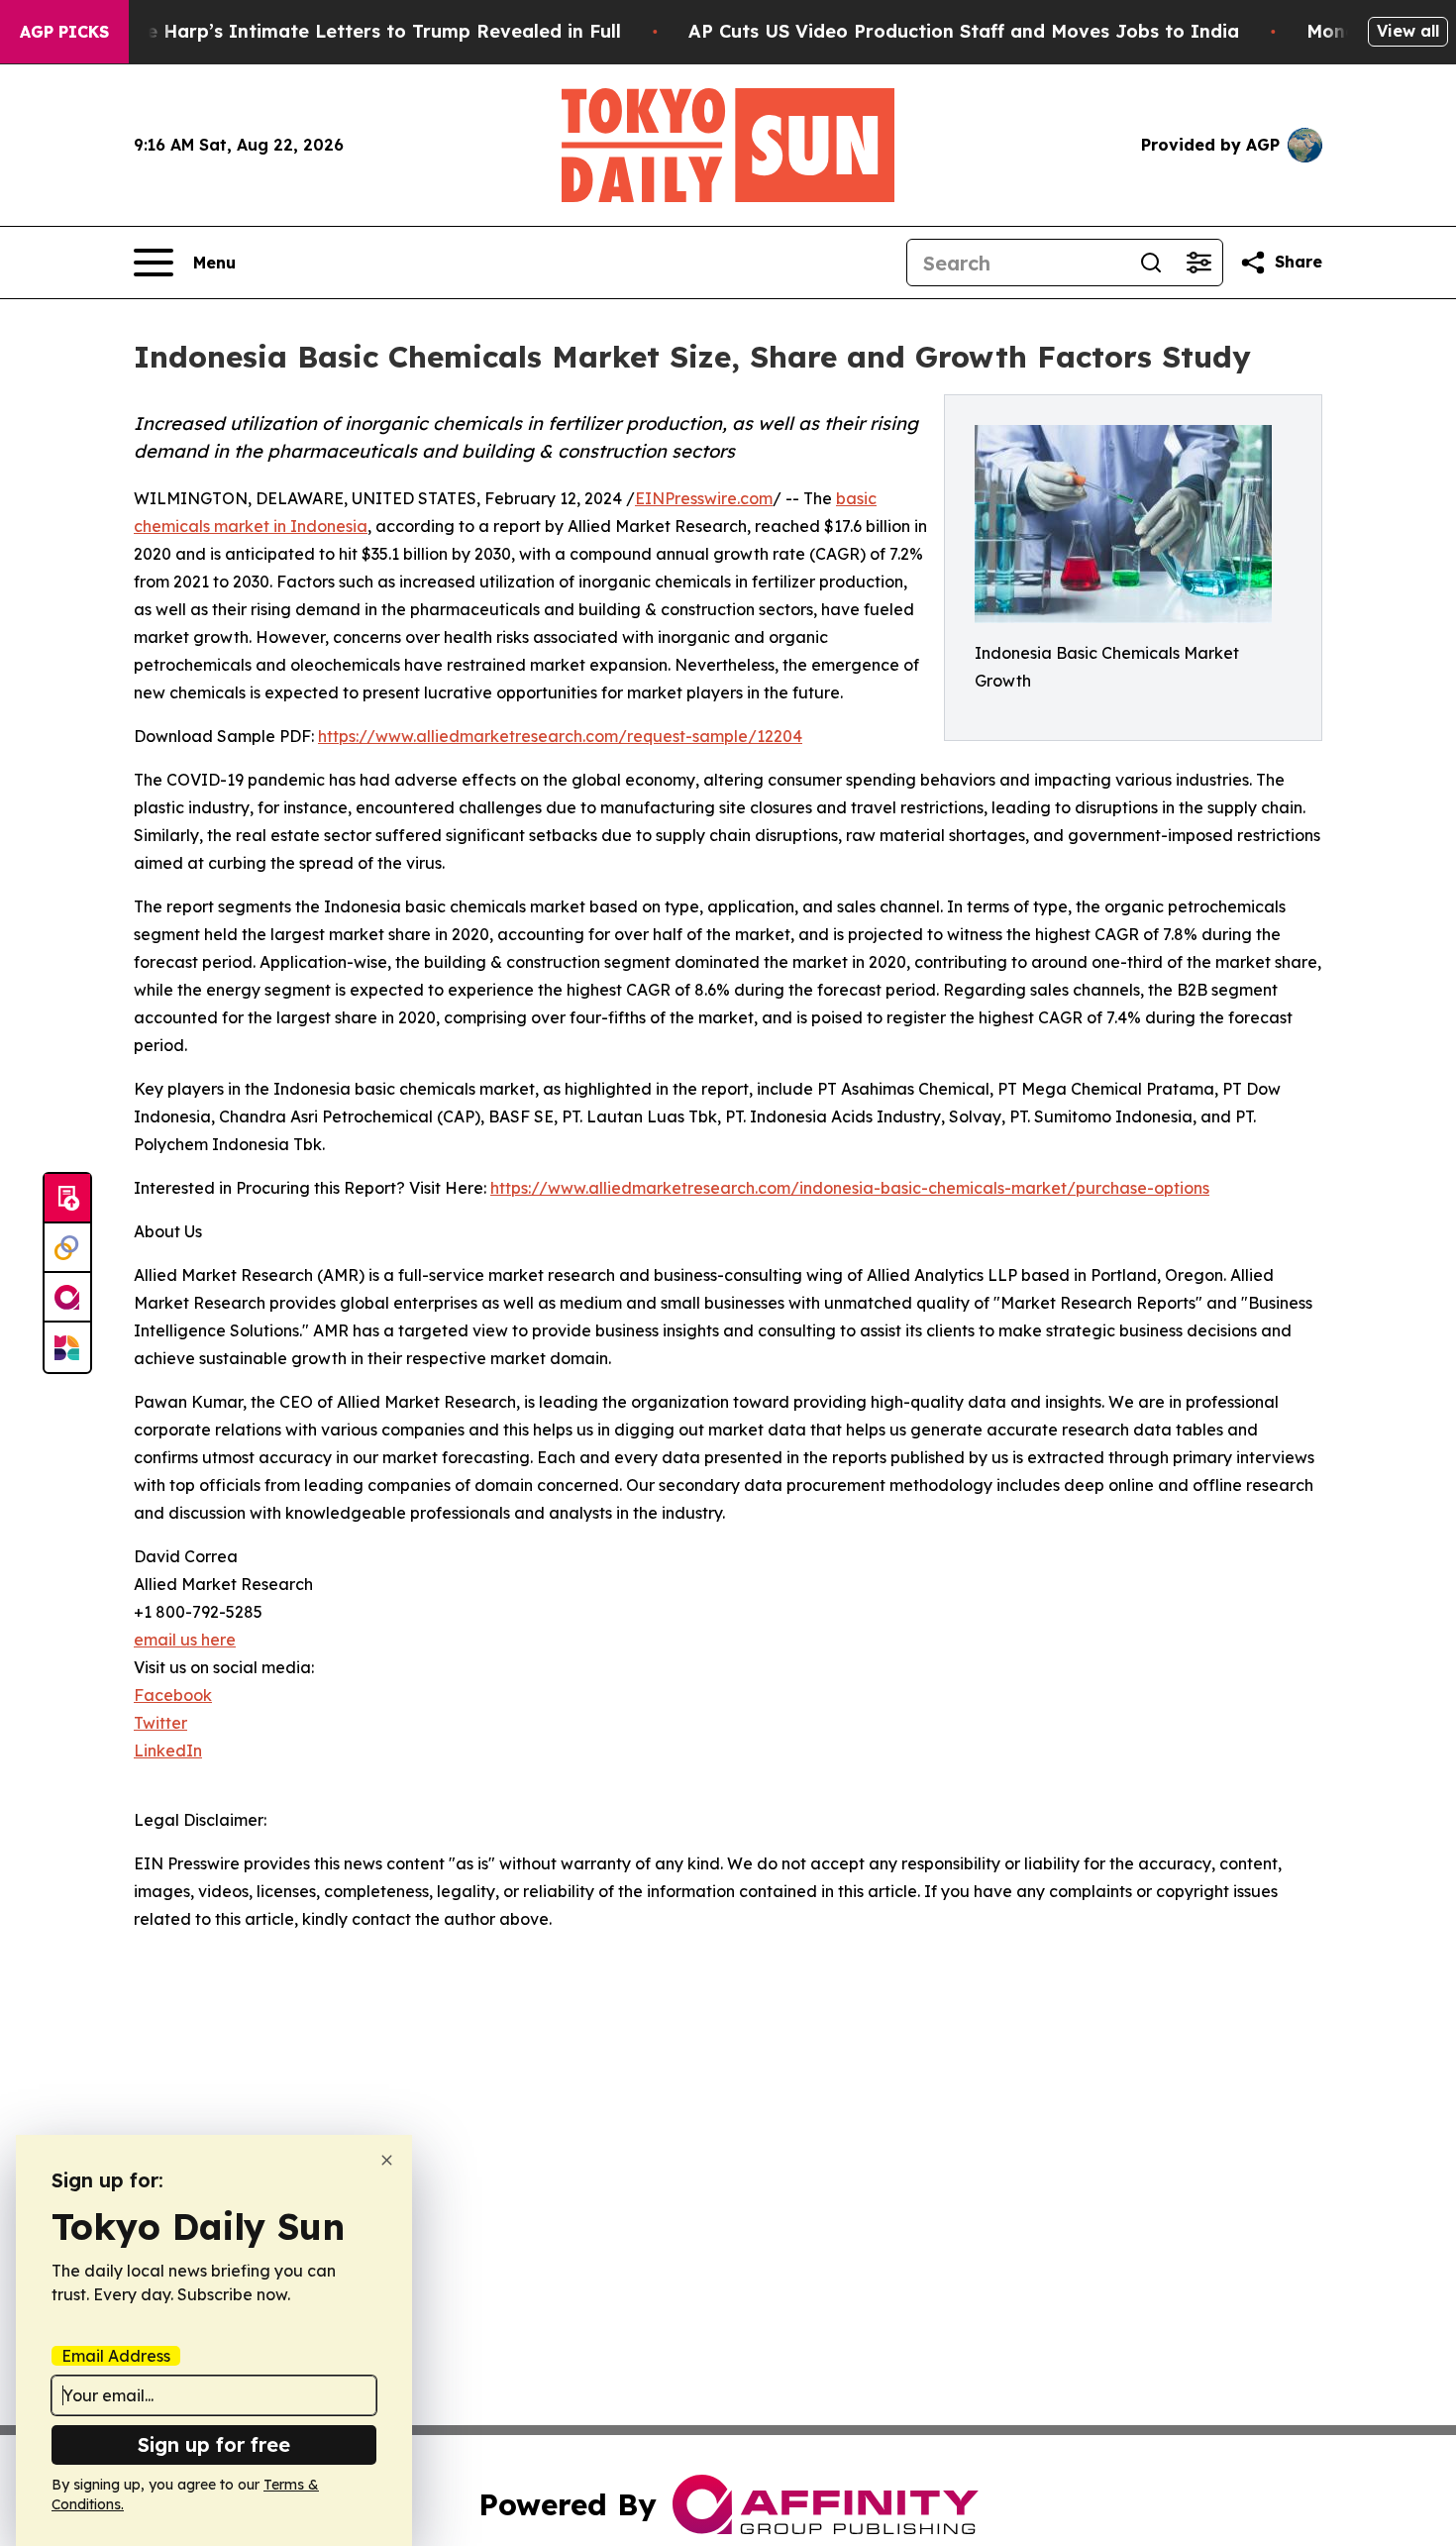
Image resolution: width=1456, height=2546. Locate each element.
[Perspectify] (67, 1248)
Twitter (160, 1723)
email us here (185, 1640)
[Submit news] (67, 1199)
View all (1408, 31)
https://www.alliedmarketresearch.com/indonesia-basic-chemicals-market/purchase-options (850, 1188)
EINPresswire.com (704, 498)
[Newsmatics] (67, 1347)
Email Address (116, 2356)
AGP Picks (64, 32)
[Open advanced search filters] (1198, 263)
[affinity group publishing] (67, 1298)
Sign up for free (214, 2444)
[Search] (1151, 263)
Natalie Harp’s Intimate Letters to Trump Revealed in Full (356, 31)
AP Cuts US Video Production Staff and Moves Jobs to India (964, 31)
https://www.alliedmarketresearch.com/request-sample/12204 (560, 736)
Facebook (173, 1695)
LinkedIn (168, 1750)
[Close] (387, 2160)
